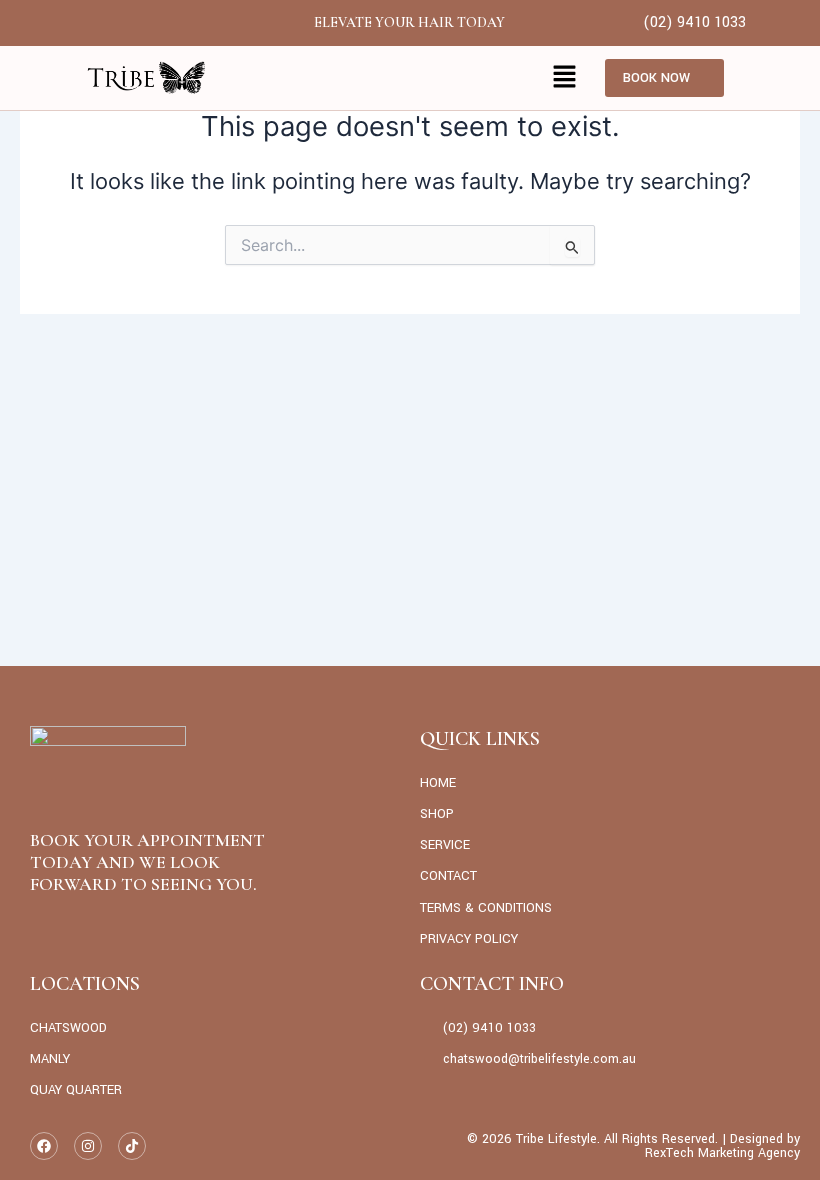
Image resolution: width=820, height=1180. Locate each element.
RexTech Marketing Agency (722, 1153)
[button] (565, 77)
